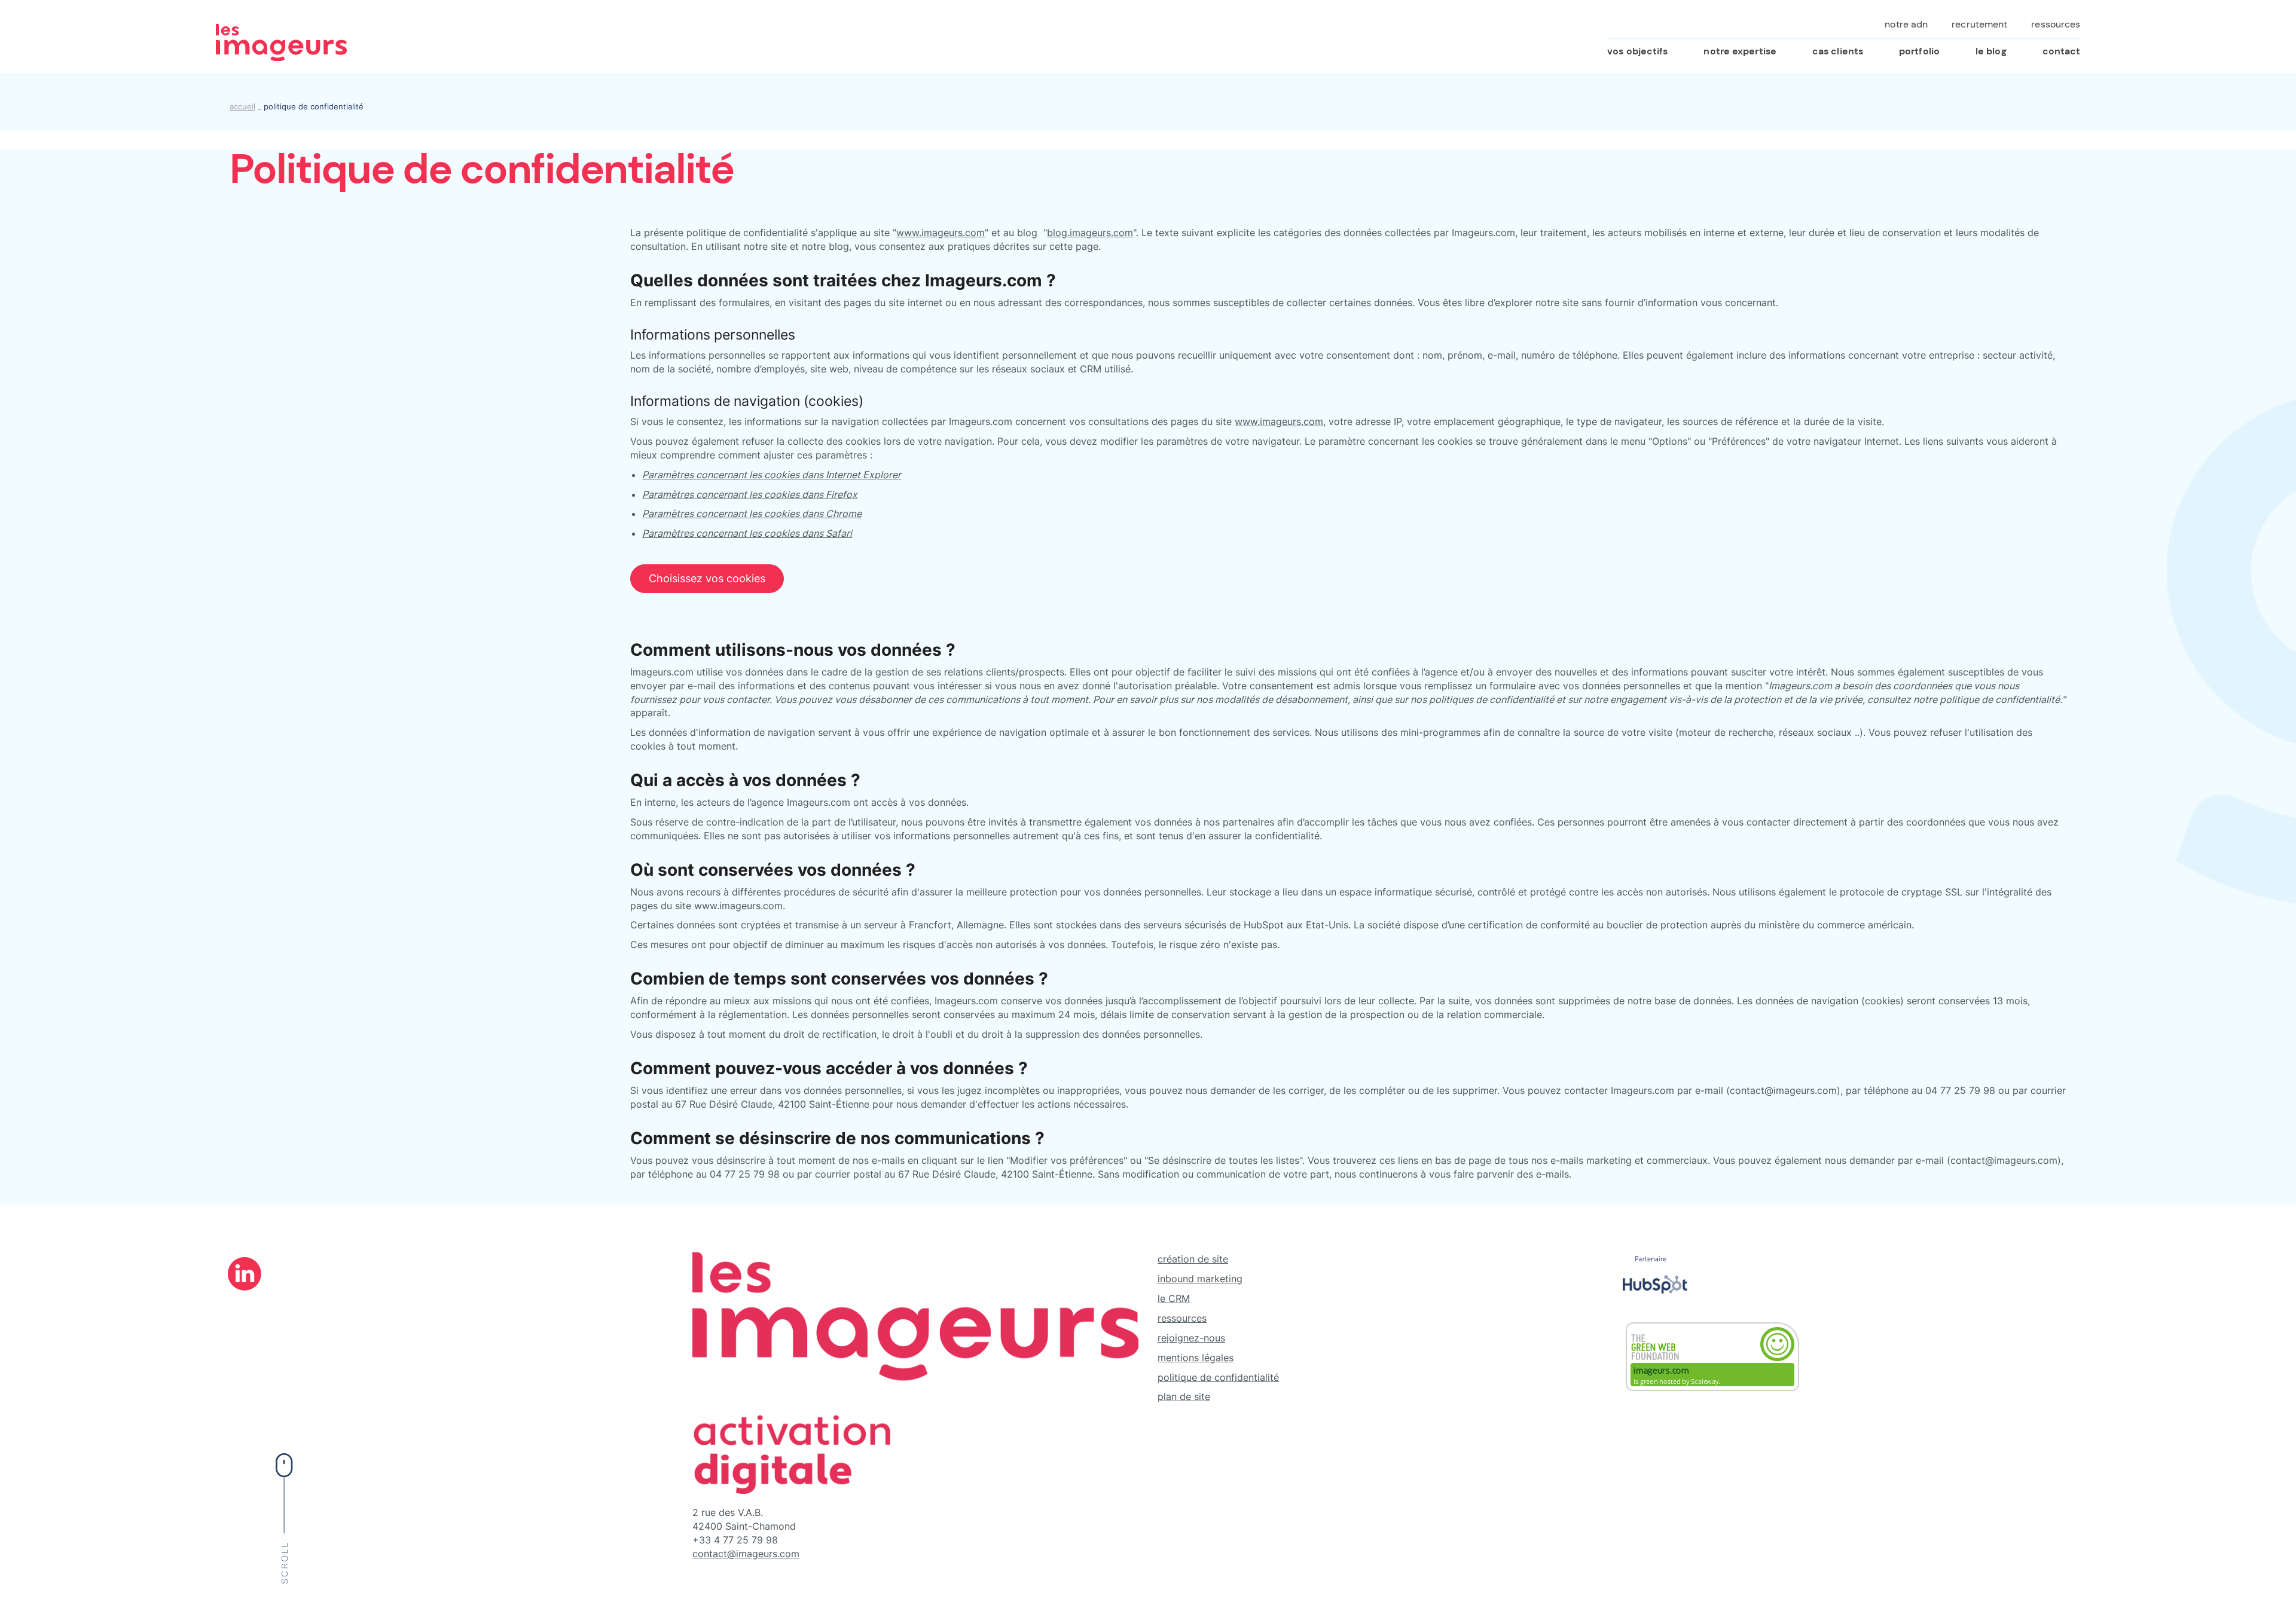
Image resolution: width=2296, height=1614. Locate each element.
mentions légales (1196, 1358)
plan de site (1184, 1396)
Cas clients (1838, 51)
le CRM (1174, 1298)
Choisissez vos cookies (707, 578)
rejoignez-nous (1191, 1338)
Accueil (242, 107)
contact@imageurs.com (746, 1554)
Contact (2062, 51)
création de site (1193, 1259)
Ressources (2056, 24)
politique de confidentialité (1218, 1377)
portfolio (1919, 51)
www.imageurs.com (941, 233)
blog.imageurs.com (1090, 233)
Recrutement (1979, 24)
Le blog (1991, 51)
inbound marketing (1200, 1279)
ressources (1182, 1318)
